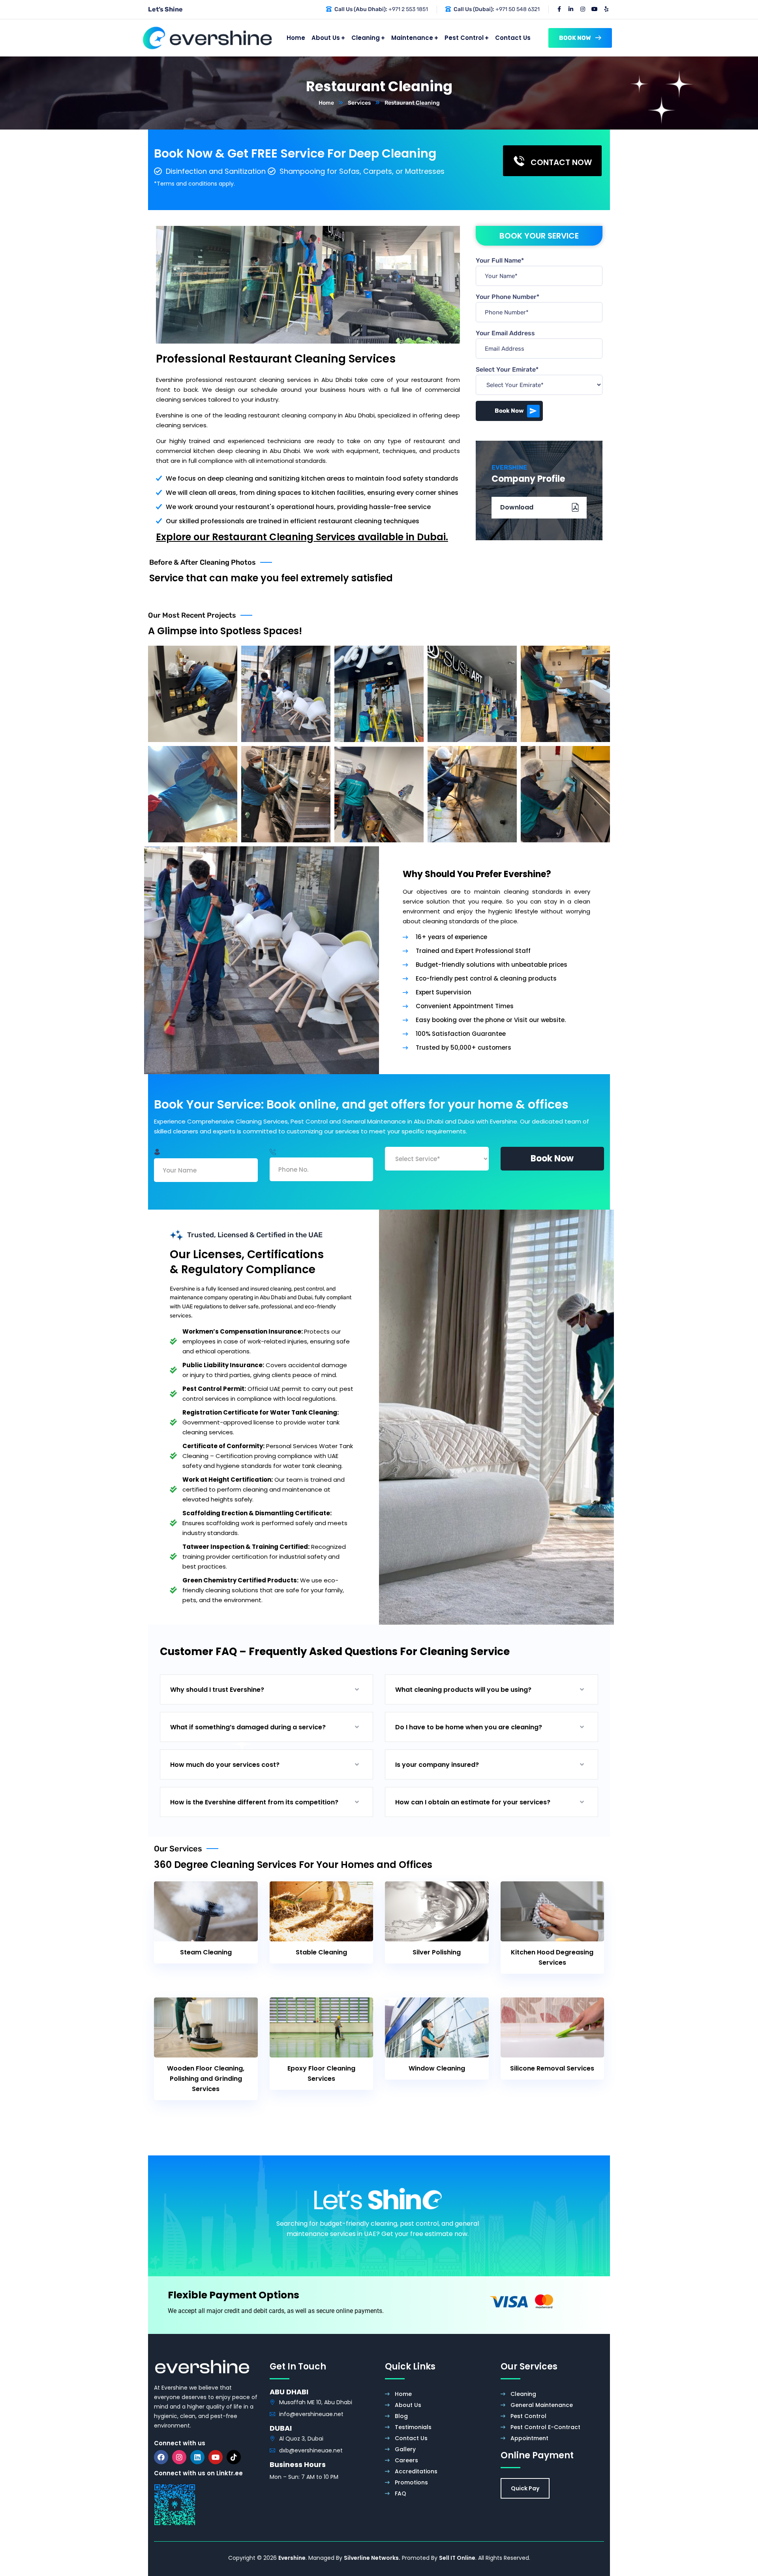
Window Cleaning (437, 2068)
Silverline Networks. (372, 2558)
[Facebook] (161, 2457)
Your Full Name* (500, 260)
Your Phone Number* (508, 297)
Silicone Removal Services (552, 2068)
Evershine (292, 2558)
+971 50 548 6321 (518, 9)
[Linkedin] (197, 2457)
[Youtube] (216, 2457)
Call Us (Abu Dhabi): (361, 9)
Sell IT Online (457, 2558)
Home (326, 103)
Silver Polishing (437, 1952)
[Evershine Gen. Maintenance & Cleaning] (207, 38)
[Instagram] (179, 2457)
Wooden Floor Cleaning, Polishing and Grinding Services (206, 2079)
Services (359, 103)
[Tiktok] (234, 2457)
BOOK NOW (575, 38)
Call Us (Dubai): (474, 9)
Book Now (509, 411)
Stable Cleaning (321, 1952)
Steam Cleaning (206, 1952)
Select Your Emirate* (507, 369)
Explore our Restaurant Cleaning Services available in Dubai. (302, 537)
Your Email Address (505, 333)
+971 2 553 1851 (408, 9)
